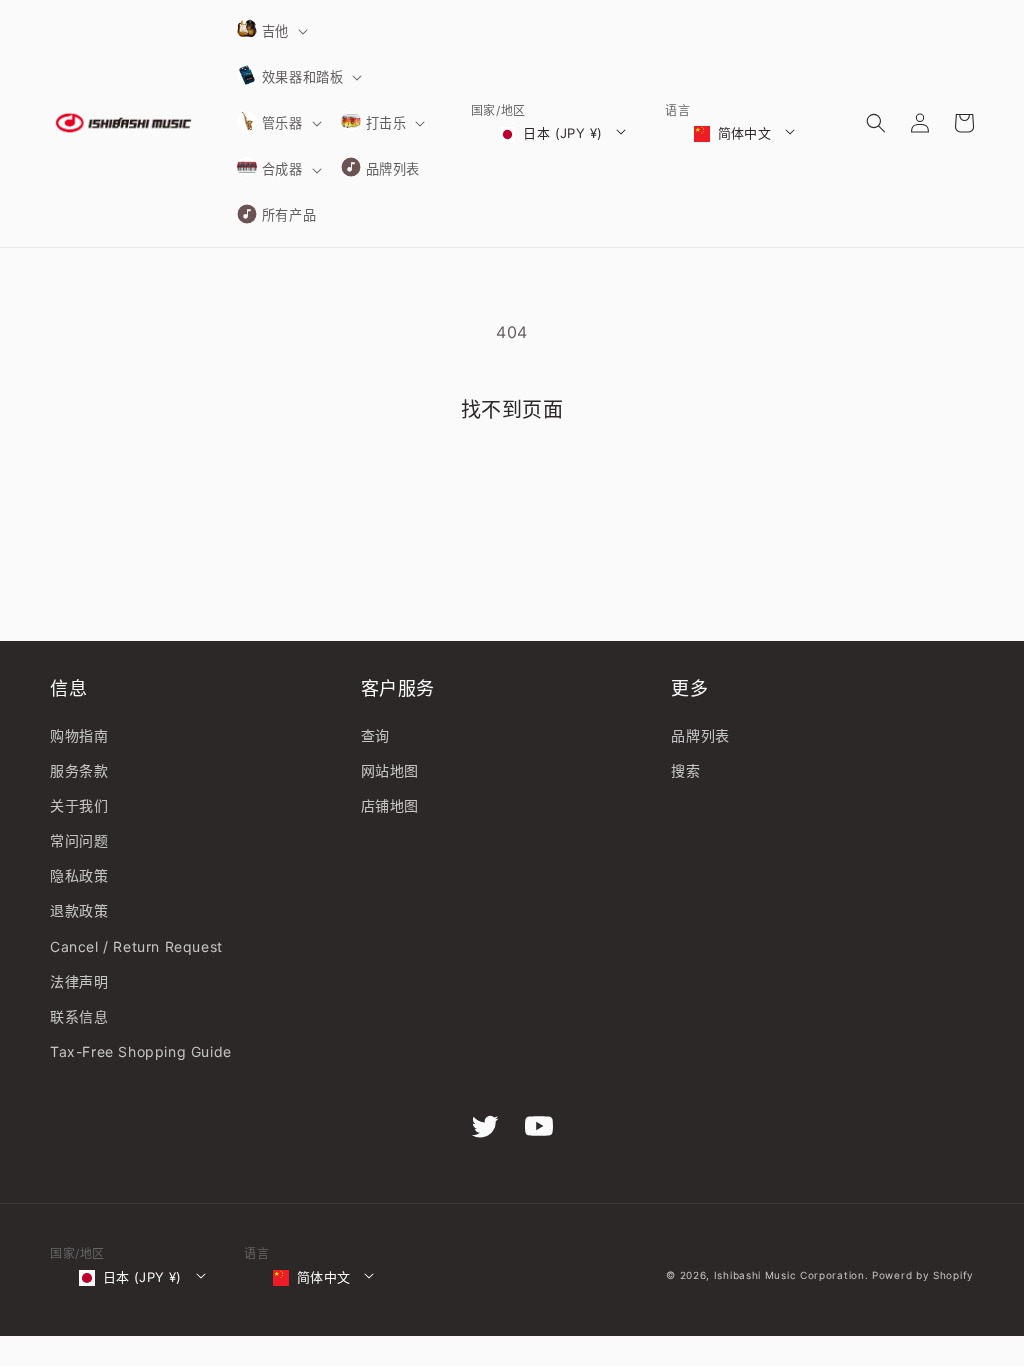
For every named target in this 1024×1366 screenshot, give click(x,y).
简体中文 (745, 133)
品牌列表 (700, 735)
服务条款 (79, 770)
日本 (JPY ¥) (562, 133)
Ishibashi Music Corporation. (793, 1275)
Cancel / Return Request (136, 946)
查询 (375, 735)
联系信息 (79, 1016)
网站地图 (390, 770)
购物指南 (79, 735)
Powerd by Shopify (923, 1275)
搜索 (685, 770)
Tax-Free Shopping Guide (141, 1051)
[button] (271, 31)
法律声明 (79, 981)
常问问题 (79, 840)
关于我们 (79, 805)
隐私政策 (79, 875)
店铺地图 (390, 805)
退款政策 (79, 910)
